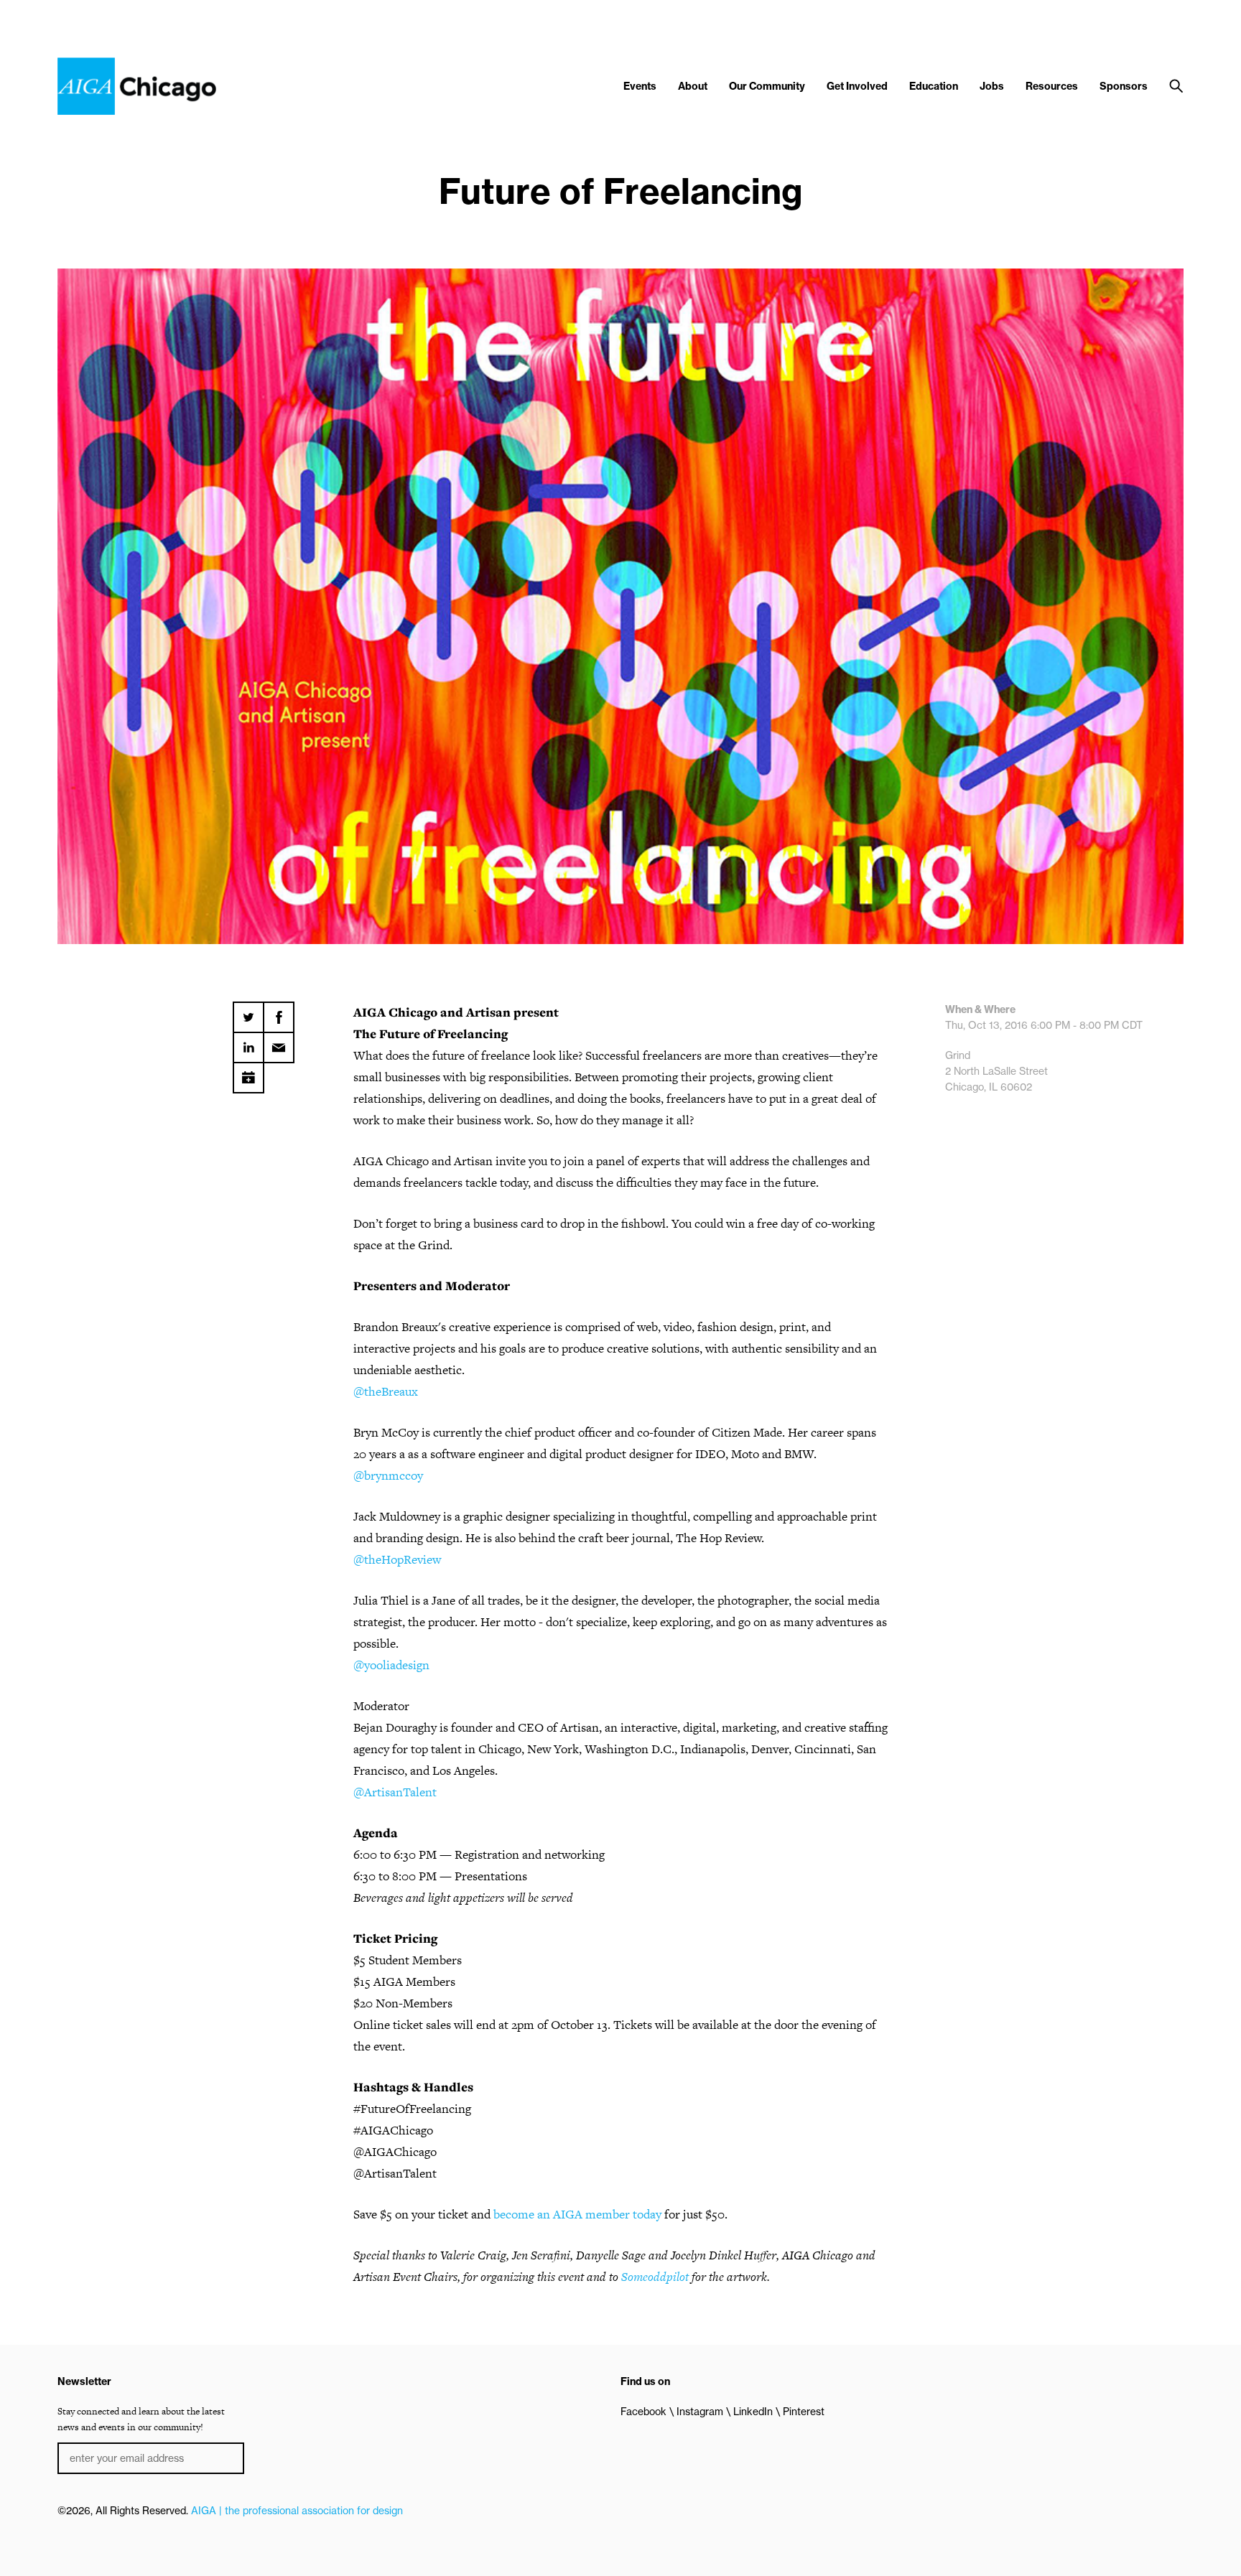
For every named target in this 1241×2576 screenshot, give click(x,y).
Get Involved (857, 86)
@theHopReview (397, 1559)
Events (640, 86)
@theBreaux (386, 1391)
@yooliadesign (391, 1665)
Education (934, 86)
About (693, 86)
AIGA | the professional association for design (297, 2511)
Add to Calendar (248, 1073)
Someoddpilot (655, 2277)
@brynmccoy (388, 1475)
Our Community (767, 86)
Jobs (992, 86)
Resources (1052, 86)
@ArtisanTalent (395, 1792)
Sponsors (1124, 86)
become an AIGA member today (577, 2214)
